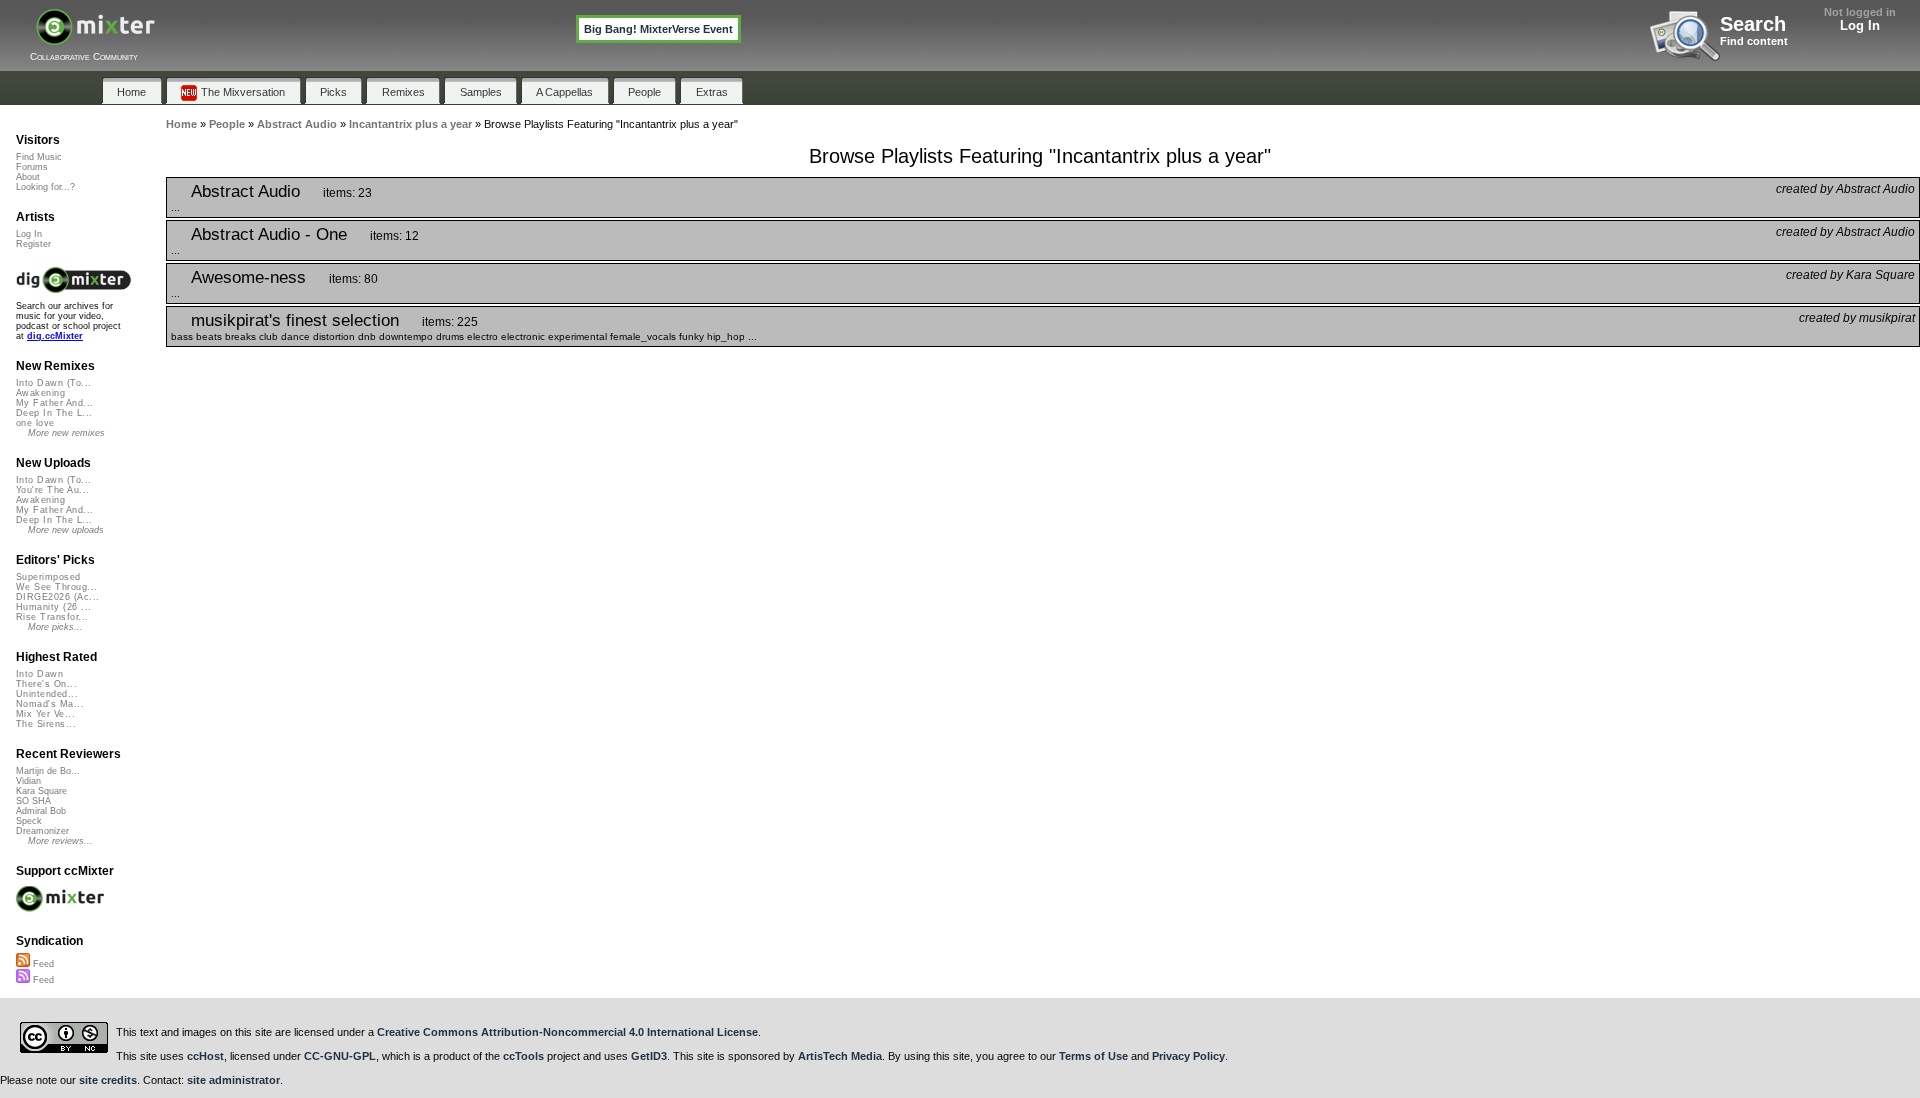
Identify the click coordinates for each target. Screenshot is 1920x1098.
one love (35, 423)
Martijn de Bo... (48, 771)
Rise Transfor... (52, 617)
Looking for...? (45, 187)
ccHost (205, 1056)
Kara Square (41, 791)
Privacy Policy (1188, 1056)
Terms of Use (1093, 1056)
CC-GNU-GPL (340, 1056)
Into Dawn (39, 674)
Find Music (39, 157)
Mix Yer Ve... (45, 714)
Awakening (40, 393)
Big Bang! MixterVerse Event (658, 29)
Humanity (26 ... (53, 607)
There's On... (46, 684)
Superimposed (48, 577)
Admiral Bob (41, 811)
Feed (42, 964)
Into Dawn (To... (53, 383)
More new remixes (66, 433)
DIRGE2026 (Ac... (57, 597)
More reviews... (60, 841)
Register (33, 244)
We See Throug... (56, 587)
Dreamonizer (42, 831)
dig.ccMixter (55, 336)
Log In (1860, 25)
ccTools (523, 1056)
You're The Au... (52, 490)
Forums (32, 167)
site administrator (233, 1080)
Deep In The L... (54, 413)
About (28, 177)
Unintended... (47, 694)
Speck (29, 821)
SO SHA (33, 801)
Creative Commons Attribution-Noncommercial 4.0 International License (567, 1032)
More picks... (55, 627)
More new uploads (66, 530)
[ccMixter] (95, 37)
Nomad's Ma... (50, 704)
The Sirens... (46, 724)
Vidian (28, 781)
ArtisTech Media (840, 1056)
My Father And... (54, 403)
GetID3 (649, 1056)
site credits (108, 1080)
